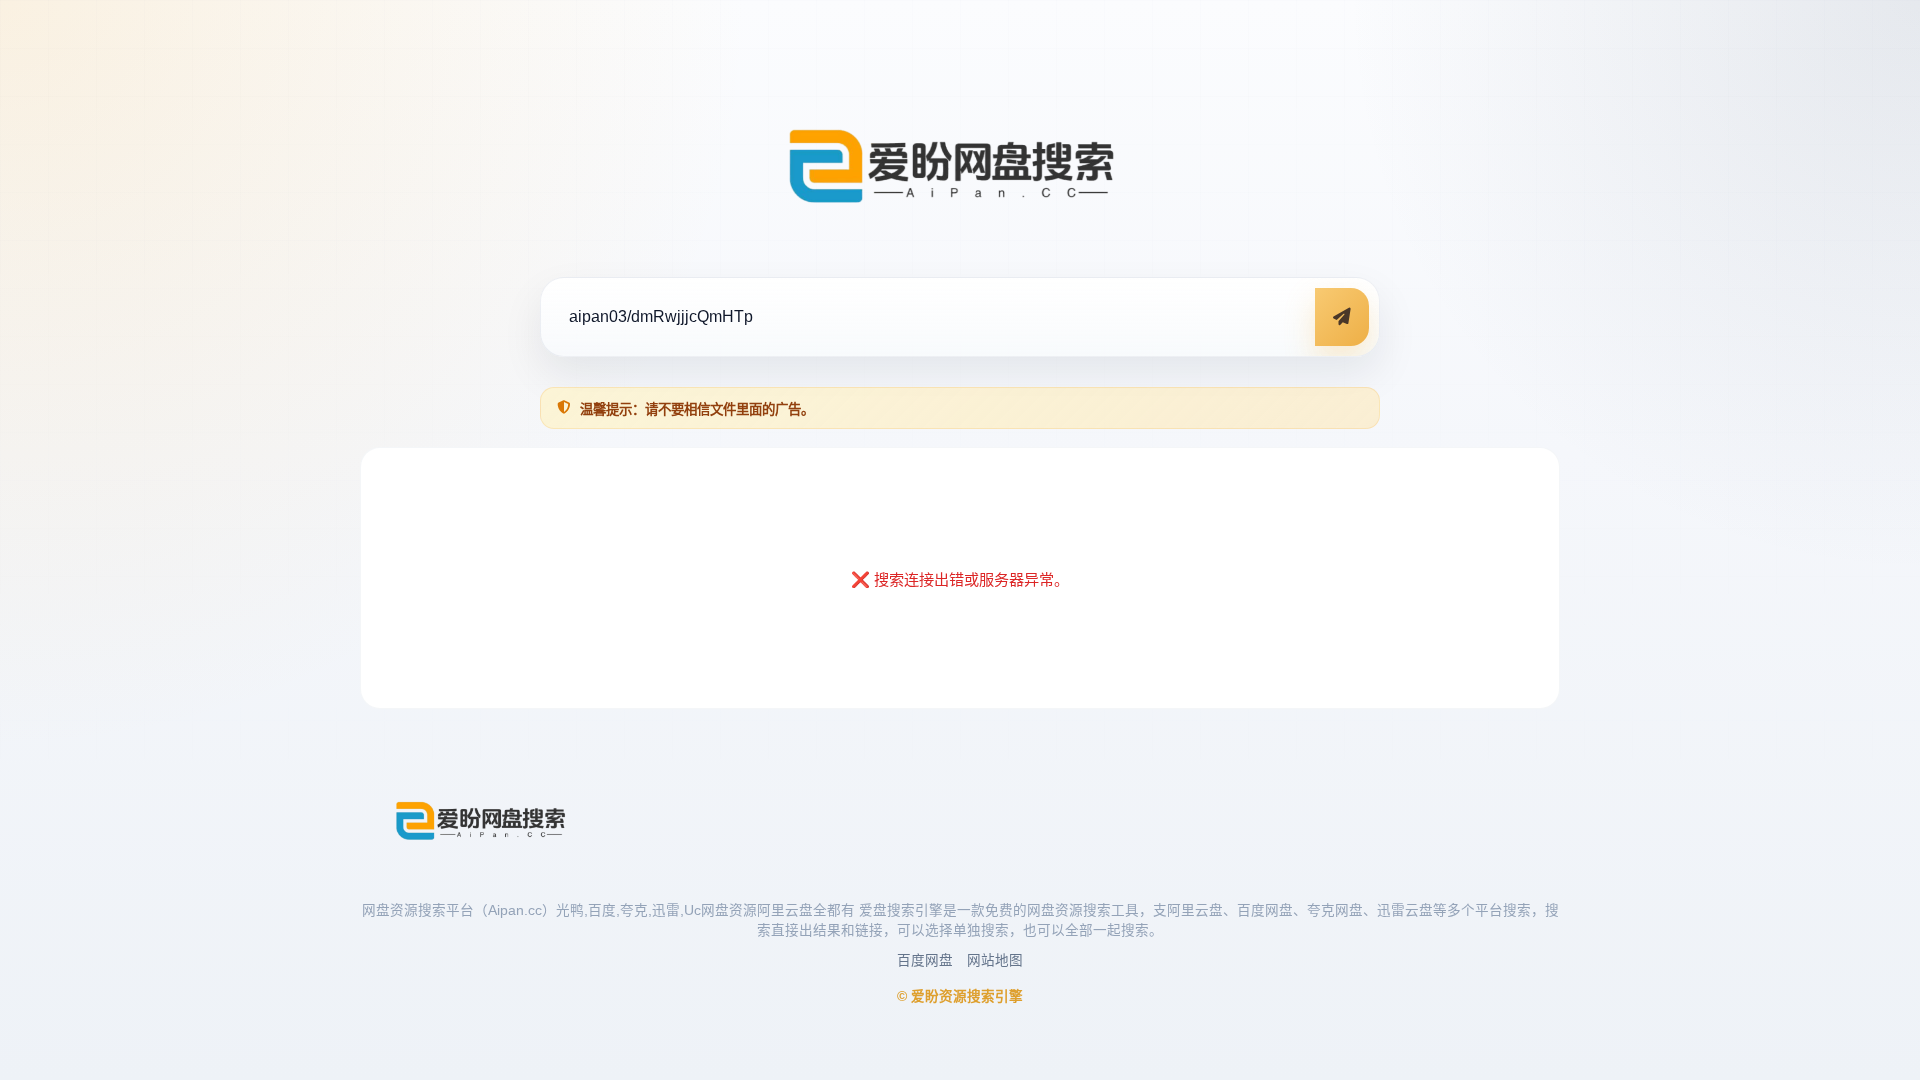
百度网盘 (925, 960)
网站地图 (995, 960)
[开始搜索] (1342, 317)
